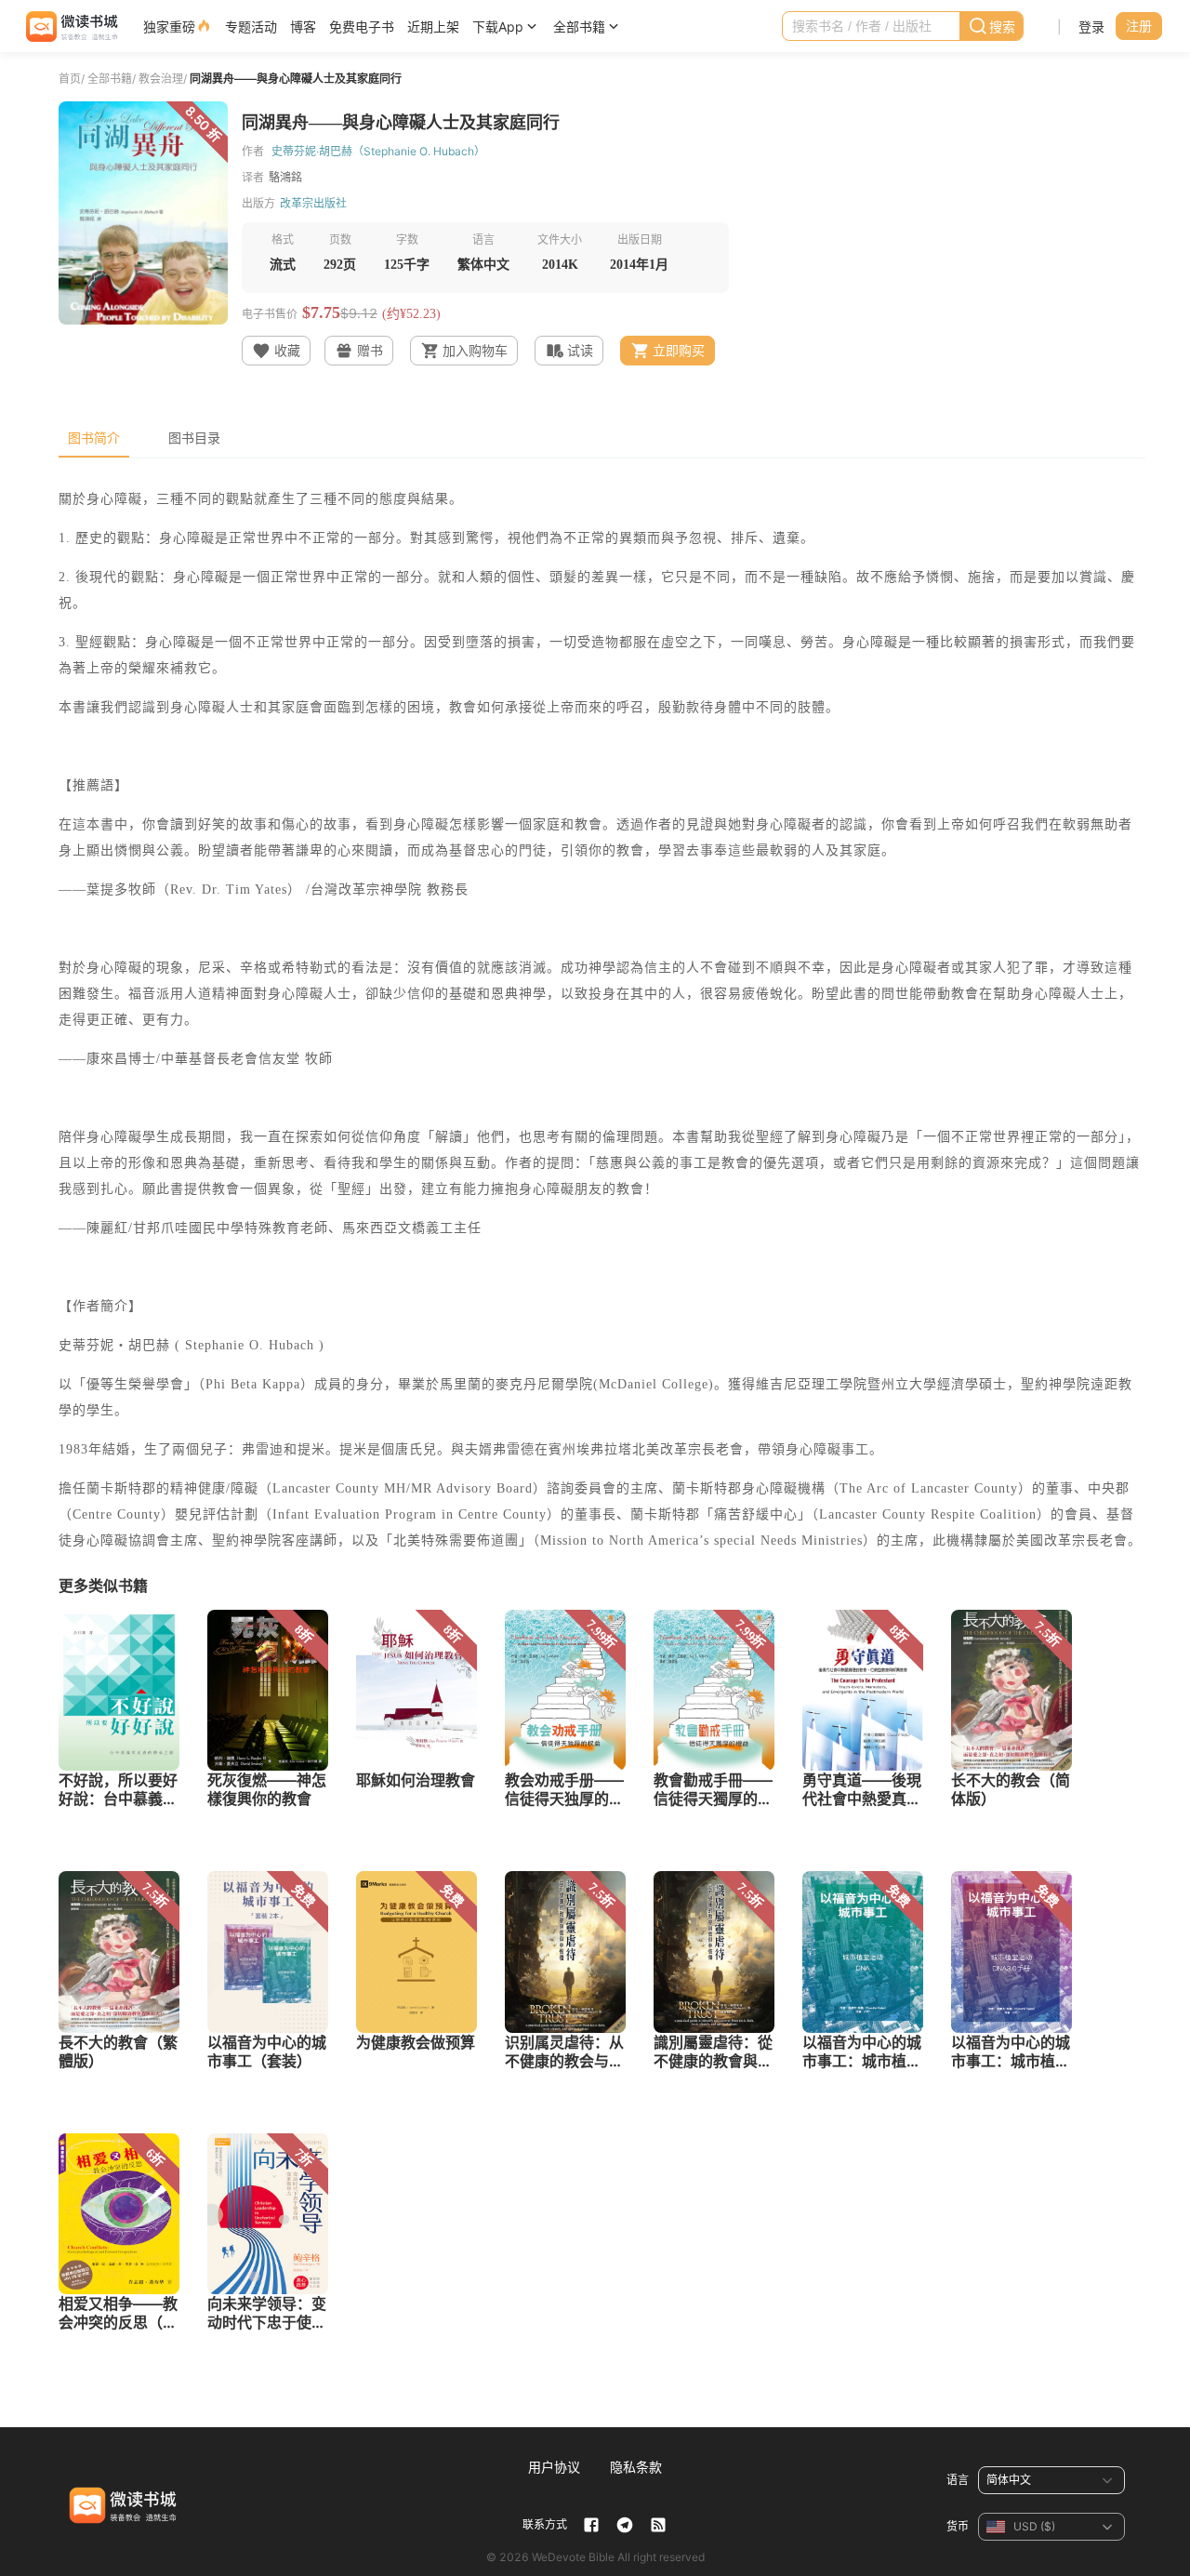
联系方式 (545, 2524)
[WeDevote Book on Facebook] (591, 2525)
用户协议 (554, 2467)
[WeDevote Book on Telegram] (625, 2525)
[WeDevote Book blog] (658, 2525)
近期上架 (433, 27)
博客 (303, 27)
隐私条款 (636, 2467)
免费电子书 (362, 27)
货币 (958, 2526)
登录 (1091, 27)
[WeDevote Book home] (70, 27)
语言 (958, 2480)
